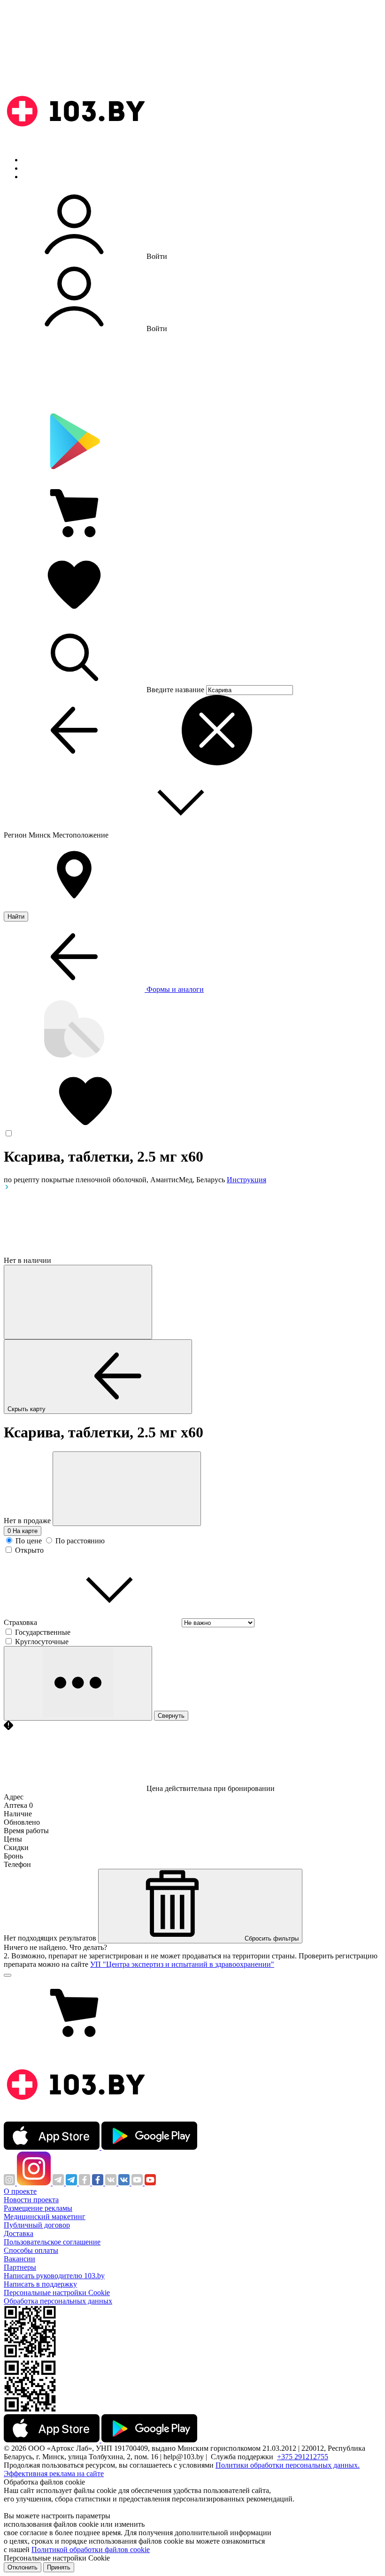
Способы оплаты (31, 2250)
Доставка (19, 2233)
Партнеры (20, 2267)
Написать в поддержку (40, 2284)
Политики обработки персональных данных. (288, 2465)
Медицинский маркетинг (45, 2217)
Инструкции (43, 177)
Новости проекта (31, 2200)
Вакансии (19, 2259)
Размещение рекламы (38, 2208)
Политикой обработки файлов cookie (91, 2550)
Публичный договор (37, 2225)
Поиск (33, 160)
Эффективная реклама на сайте (54, 2474)
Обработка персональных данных (58, 2301)
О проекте (20, 2191)
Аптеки (35, 168)
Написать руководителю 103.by (54, 2276)
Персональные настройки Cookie (57, 2293)
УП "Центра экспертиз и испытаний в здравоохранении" (182, 1964)
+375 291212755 (303, 2457)
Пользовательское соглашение (52, 2242)
